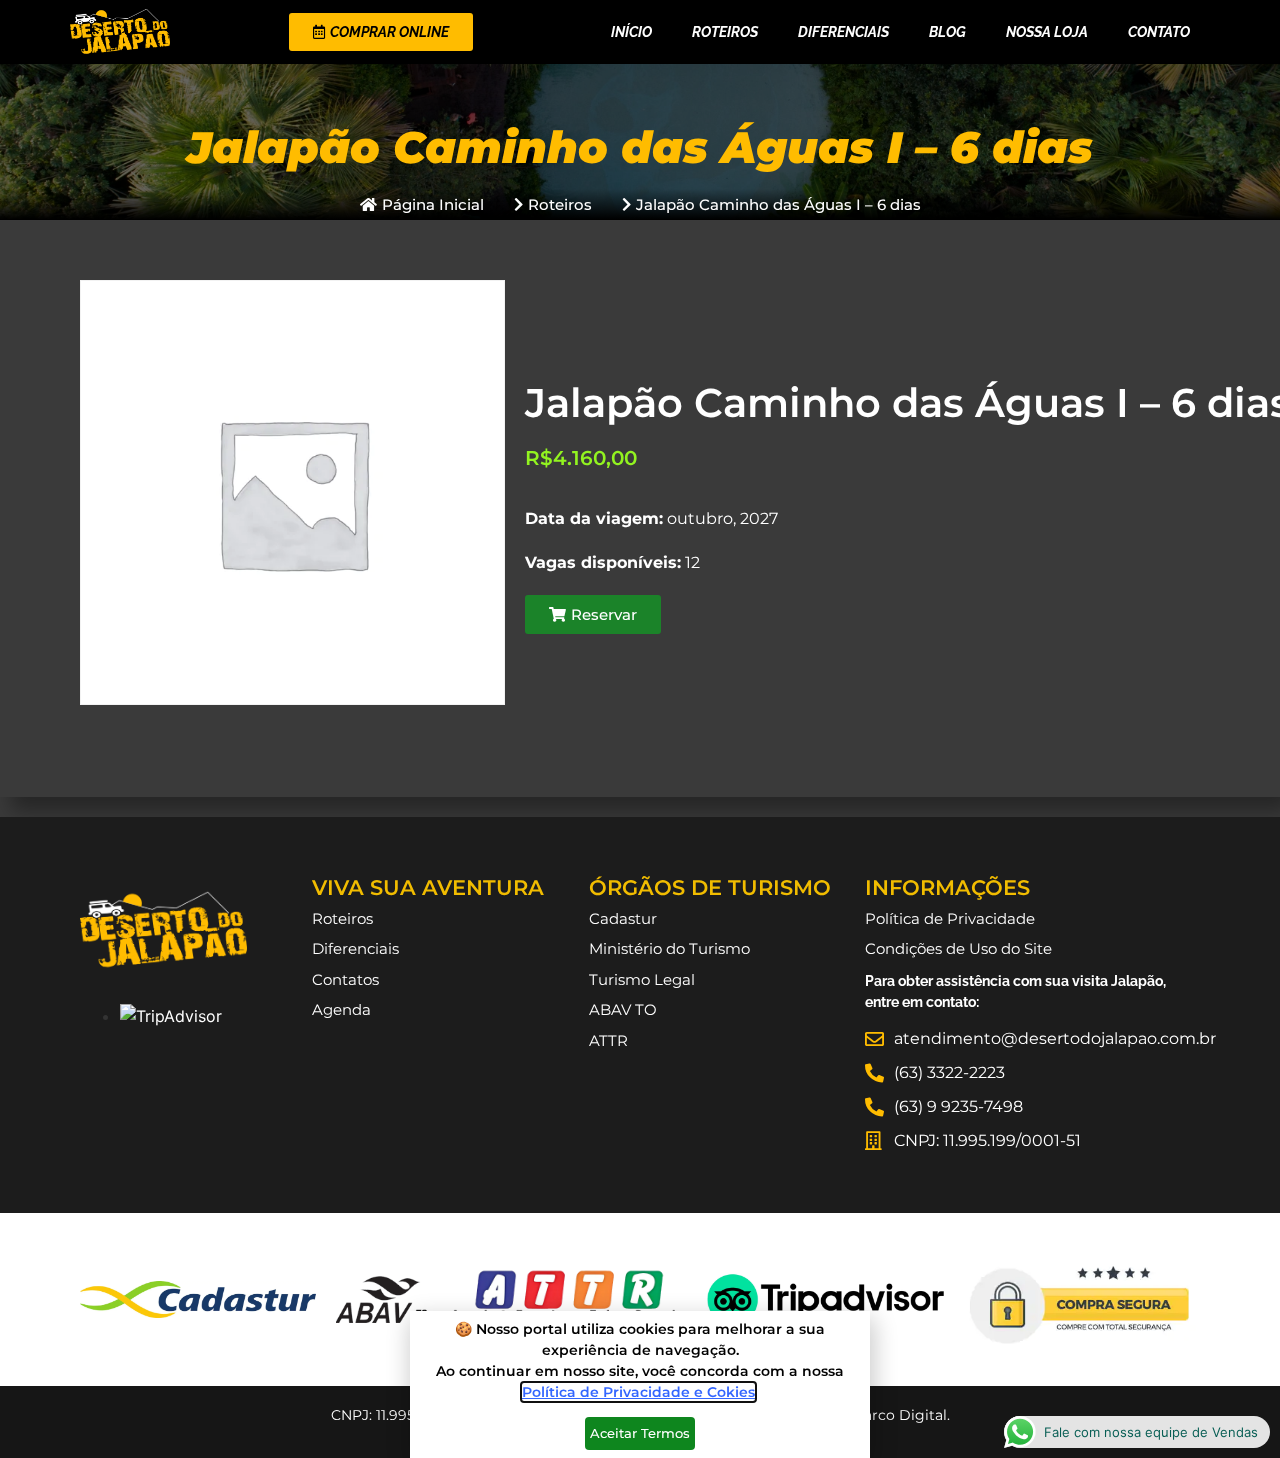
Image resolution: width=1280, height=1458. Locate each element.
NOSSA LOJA (1047, 32)
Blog (947, 32)
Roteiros (725, 32)
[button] (593, 614)
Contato (1159, 32)
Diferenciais (843, 32)
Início (631, 32)
